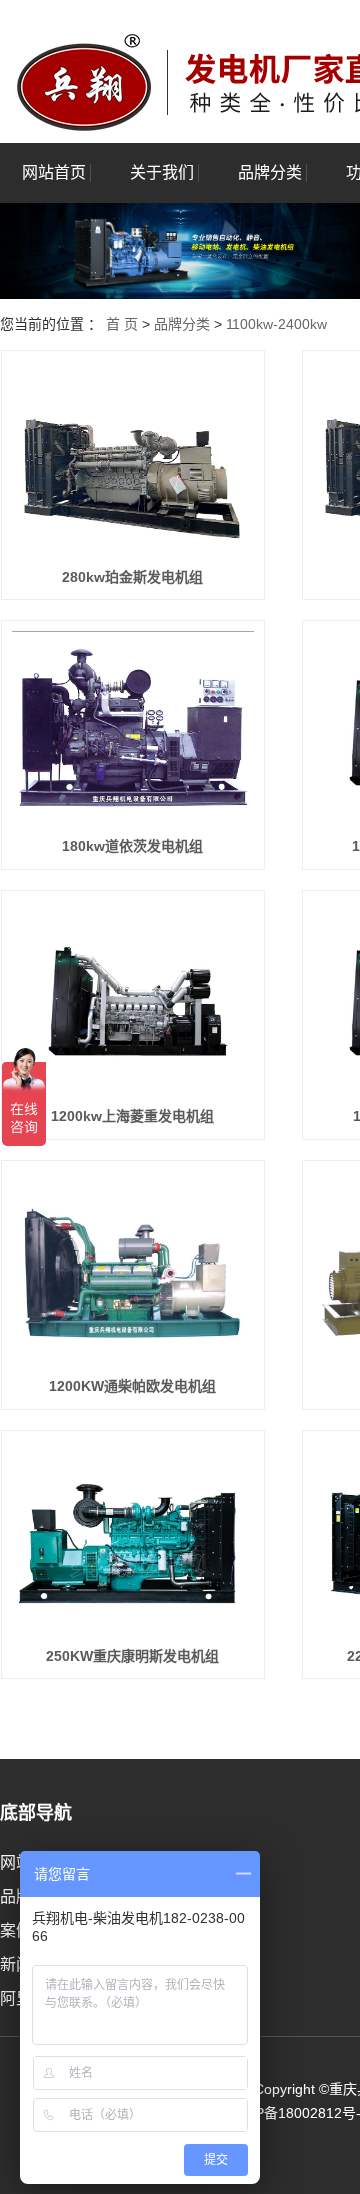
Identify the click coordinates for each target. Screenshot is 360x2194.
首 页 (122, 324)
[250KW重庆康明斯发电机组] (133, 1537)
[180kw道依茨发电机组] (133, 727)
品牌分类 (270, 172)
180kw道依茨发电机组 (132, 846)
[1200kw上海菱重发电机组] (133, 997)
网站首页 (54, 172)
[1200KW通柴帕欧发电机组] (133, 1267)
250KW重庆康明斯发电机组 (132, 1656)
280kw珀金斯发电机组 (132, 577)
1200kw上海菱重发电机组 (132, 1116)
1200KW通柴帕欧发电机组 (132, 1386)
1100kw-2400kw (276, 324)
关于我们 (162, 172)
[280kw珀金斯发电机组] (133, 457)
